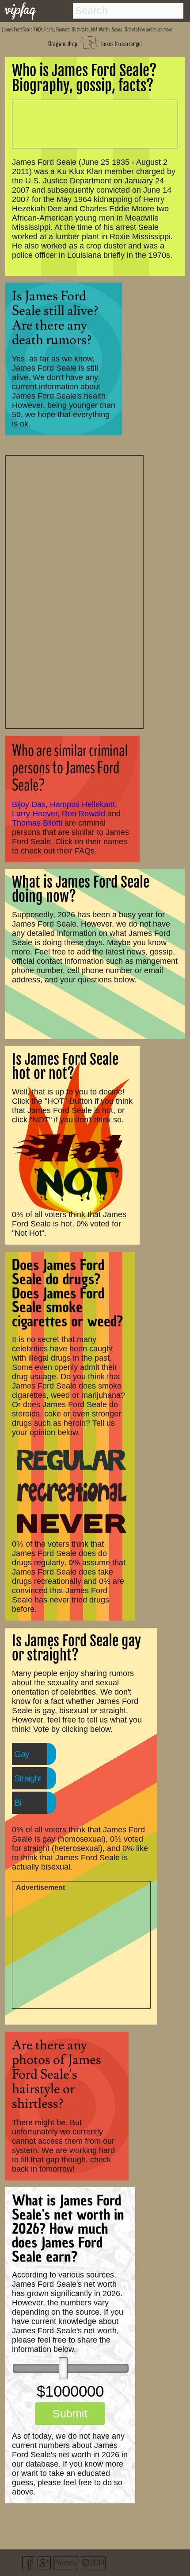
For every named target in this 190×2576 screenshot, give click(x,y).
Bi (17, 1803)
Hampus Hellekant (82, 804)
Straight (28, 1778)
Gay (22, 1754)
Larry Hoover (35, 814)
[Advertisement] (74, 591)
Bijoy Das (29, 804)
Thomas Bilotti (37, 823)
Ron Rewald (84, 814)
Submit (70, 2413)
